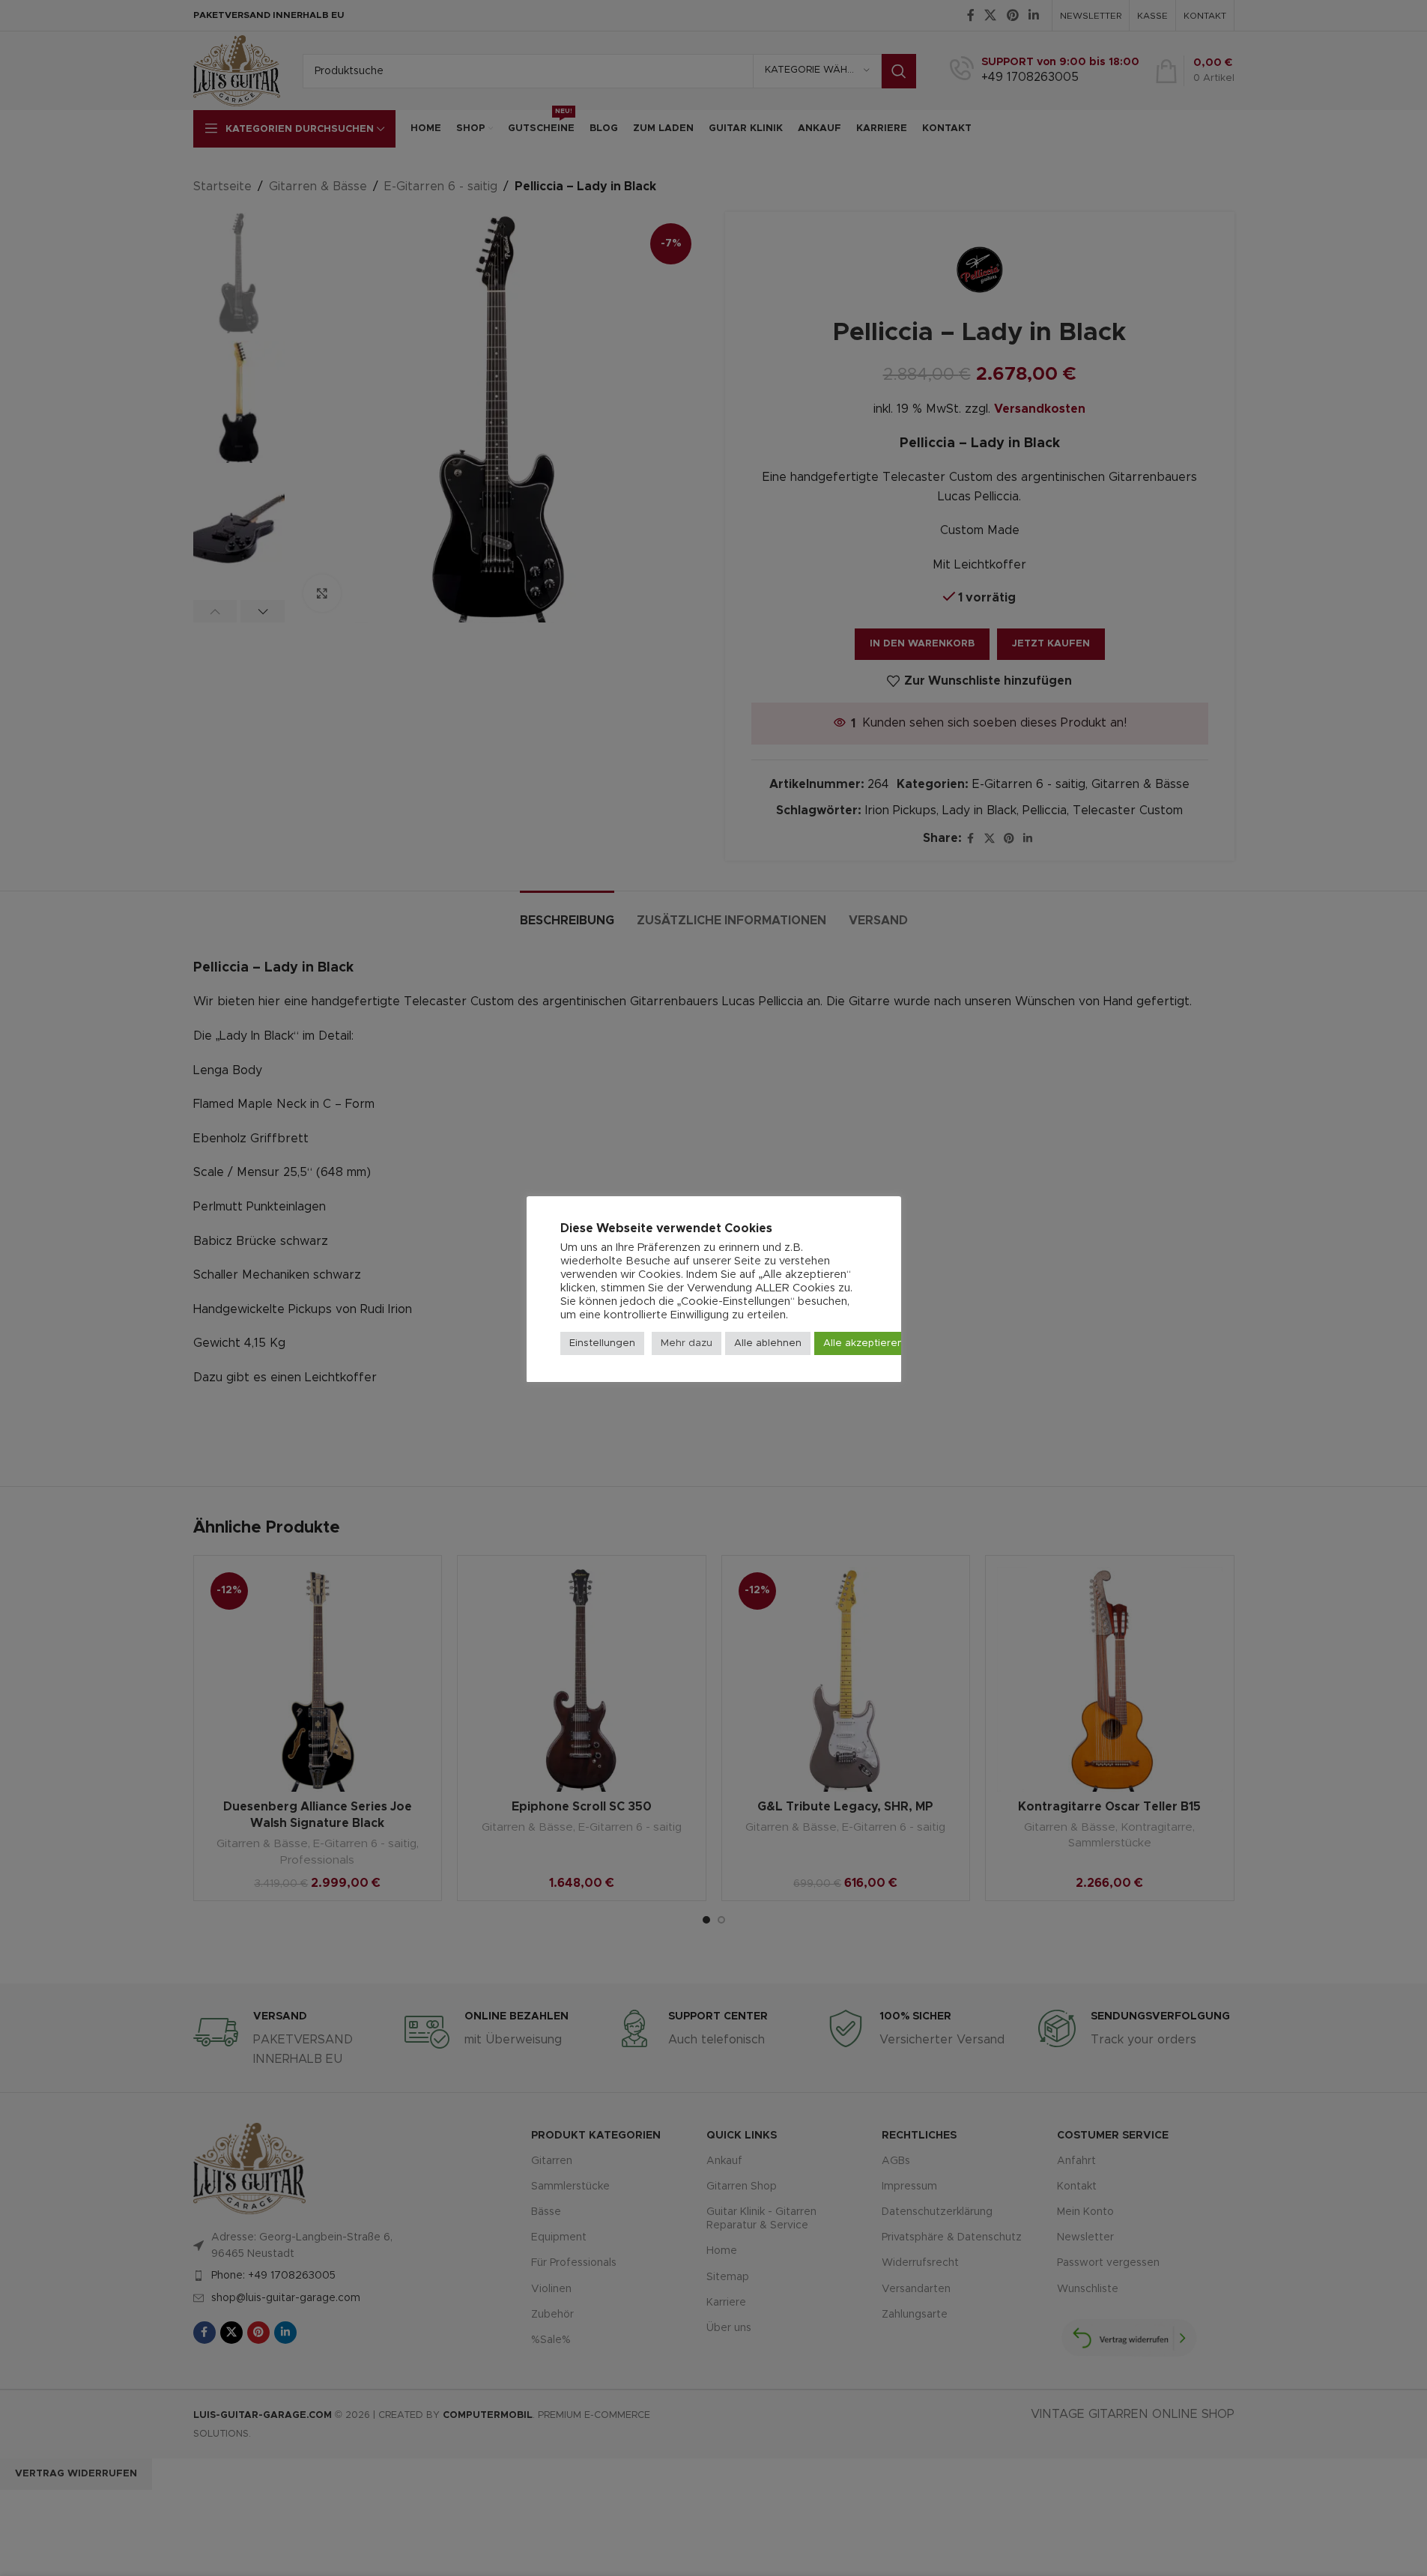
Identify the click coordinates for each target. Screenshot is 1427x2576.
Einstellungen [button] (602, 1343)
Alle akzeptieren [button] (863, 1343)
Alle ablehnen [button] (768, 1343)
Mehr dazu (687, 1343)
